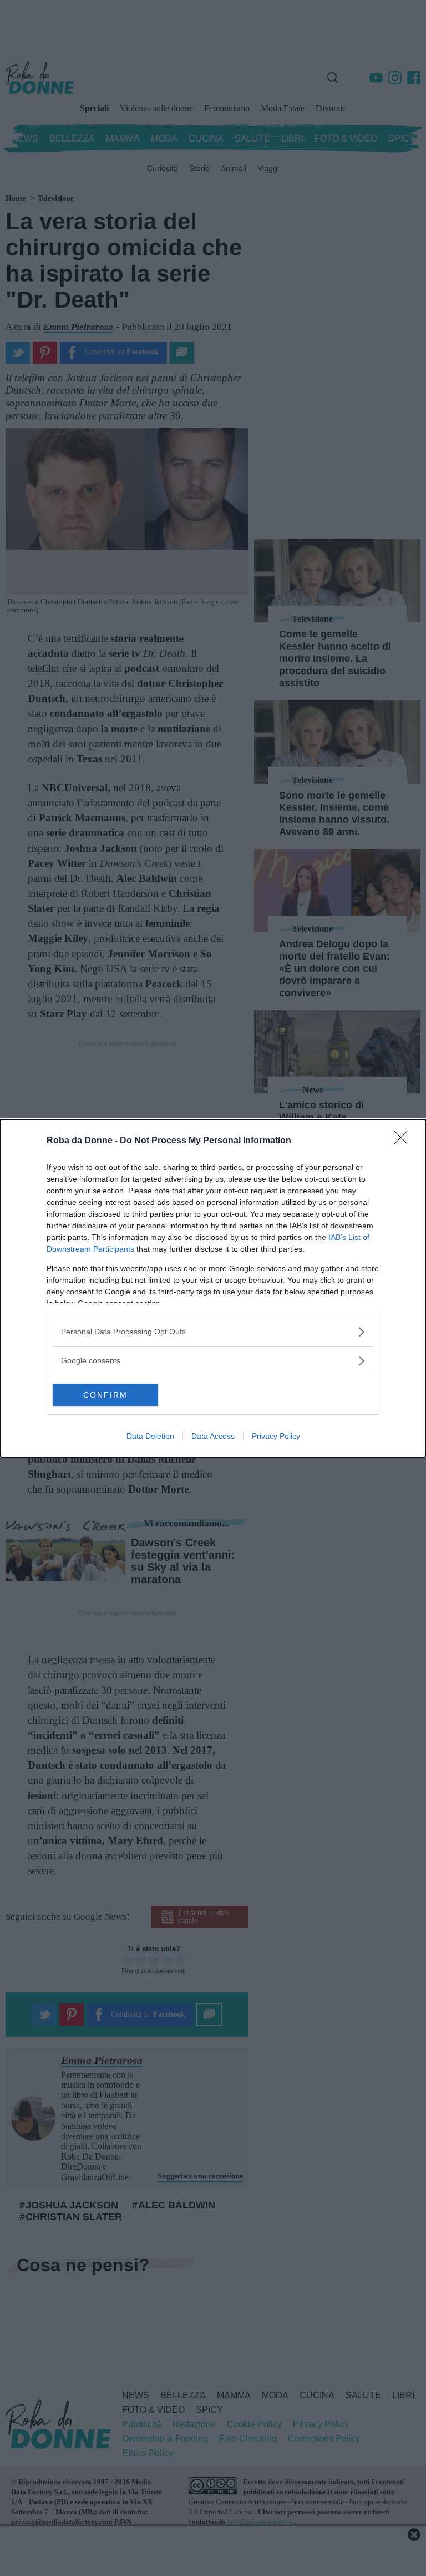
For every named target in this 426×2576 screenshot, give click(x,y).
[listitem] (213, 1332)
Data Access (213, 1436)
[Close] (404, 1141)
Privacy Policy (276, 1436)
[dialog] (213, 1288)
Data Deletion (150, 1436)
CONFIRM (105, 1395)
